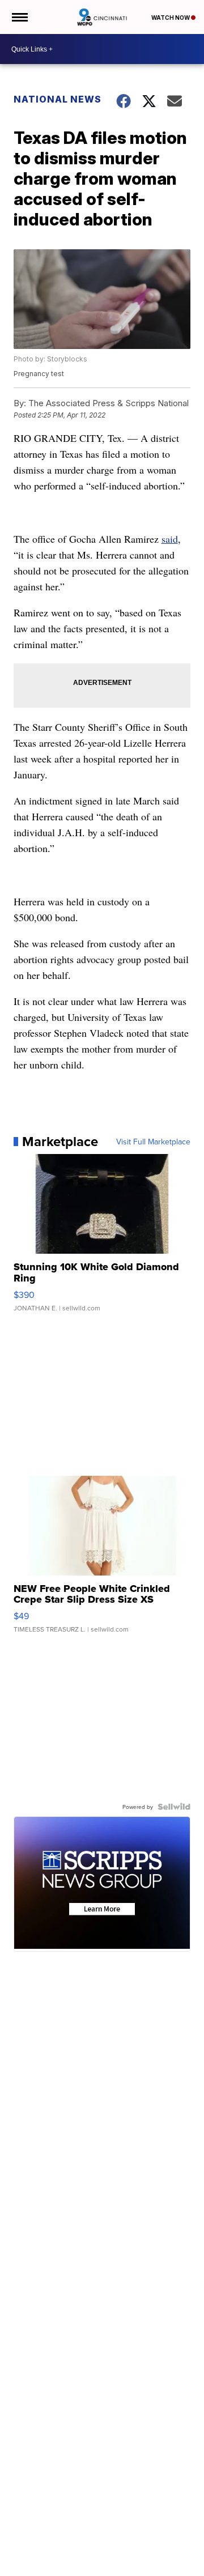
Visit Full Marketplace (153, 1142)
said (170, 539)
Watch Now (171, 18)
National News (58, 99)
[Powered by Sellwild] (174, 1807)
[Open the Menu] (19, 17)
